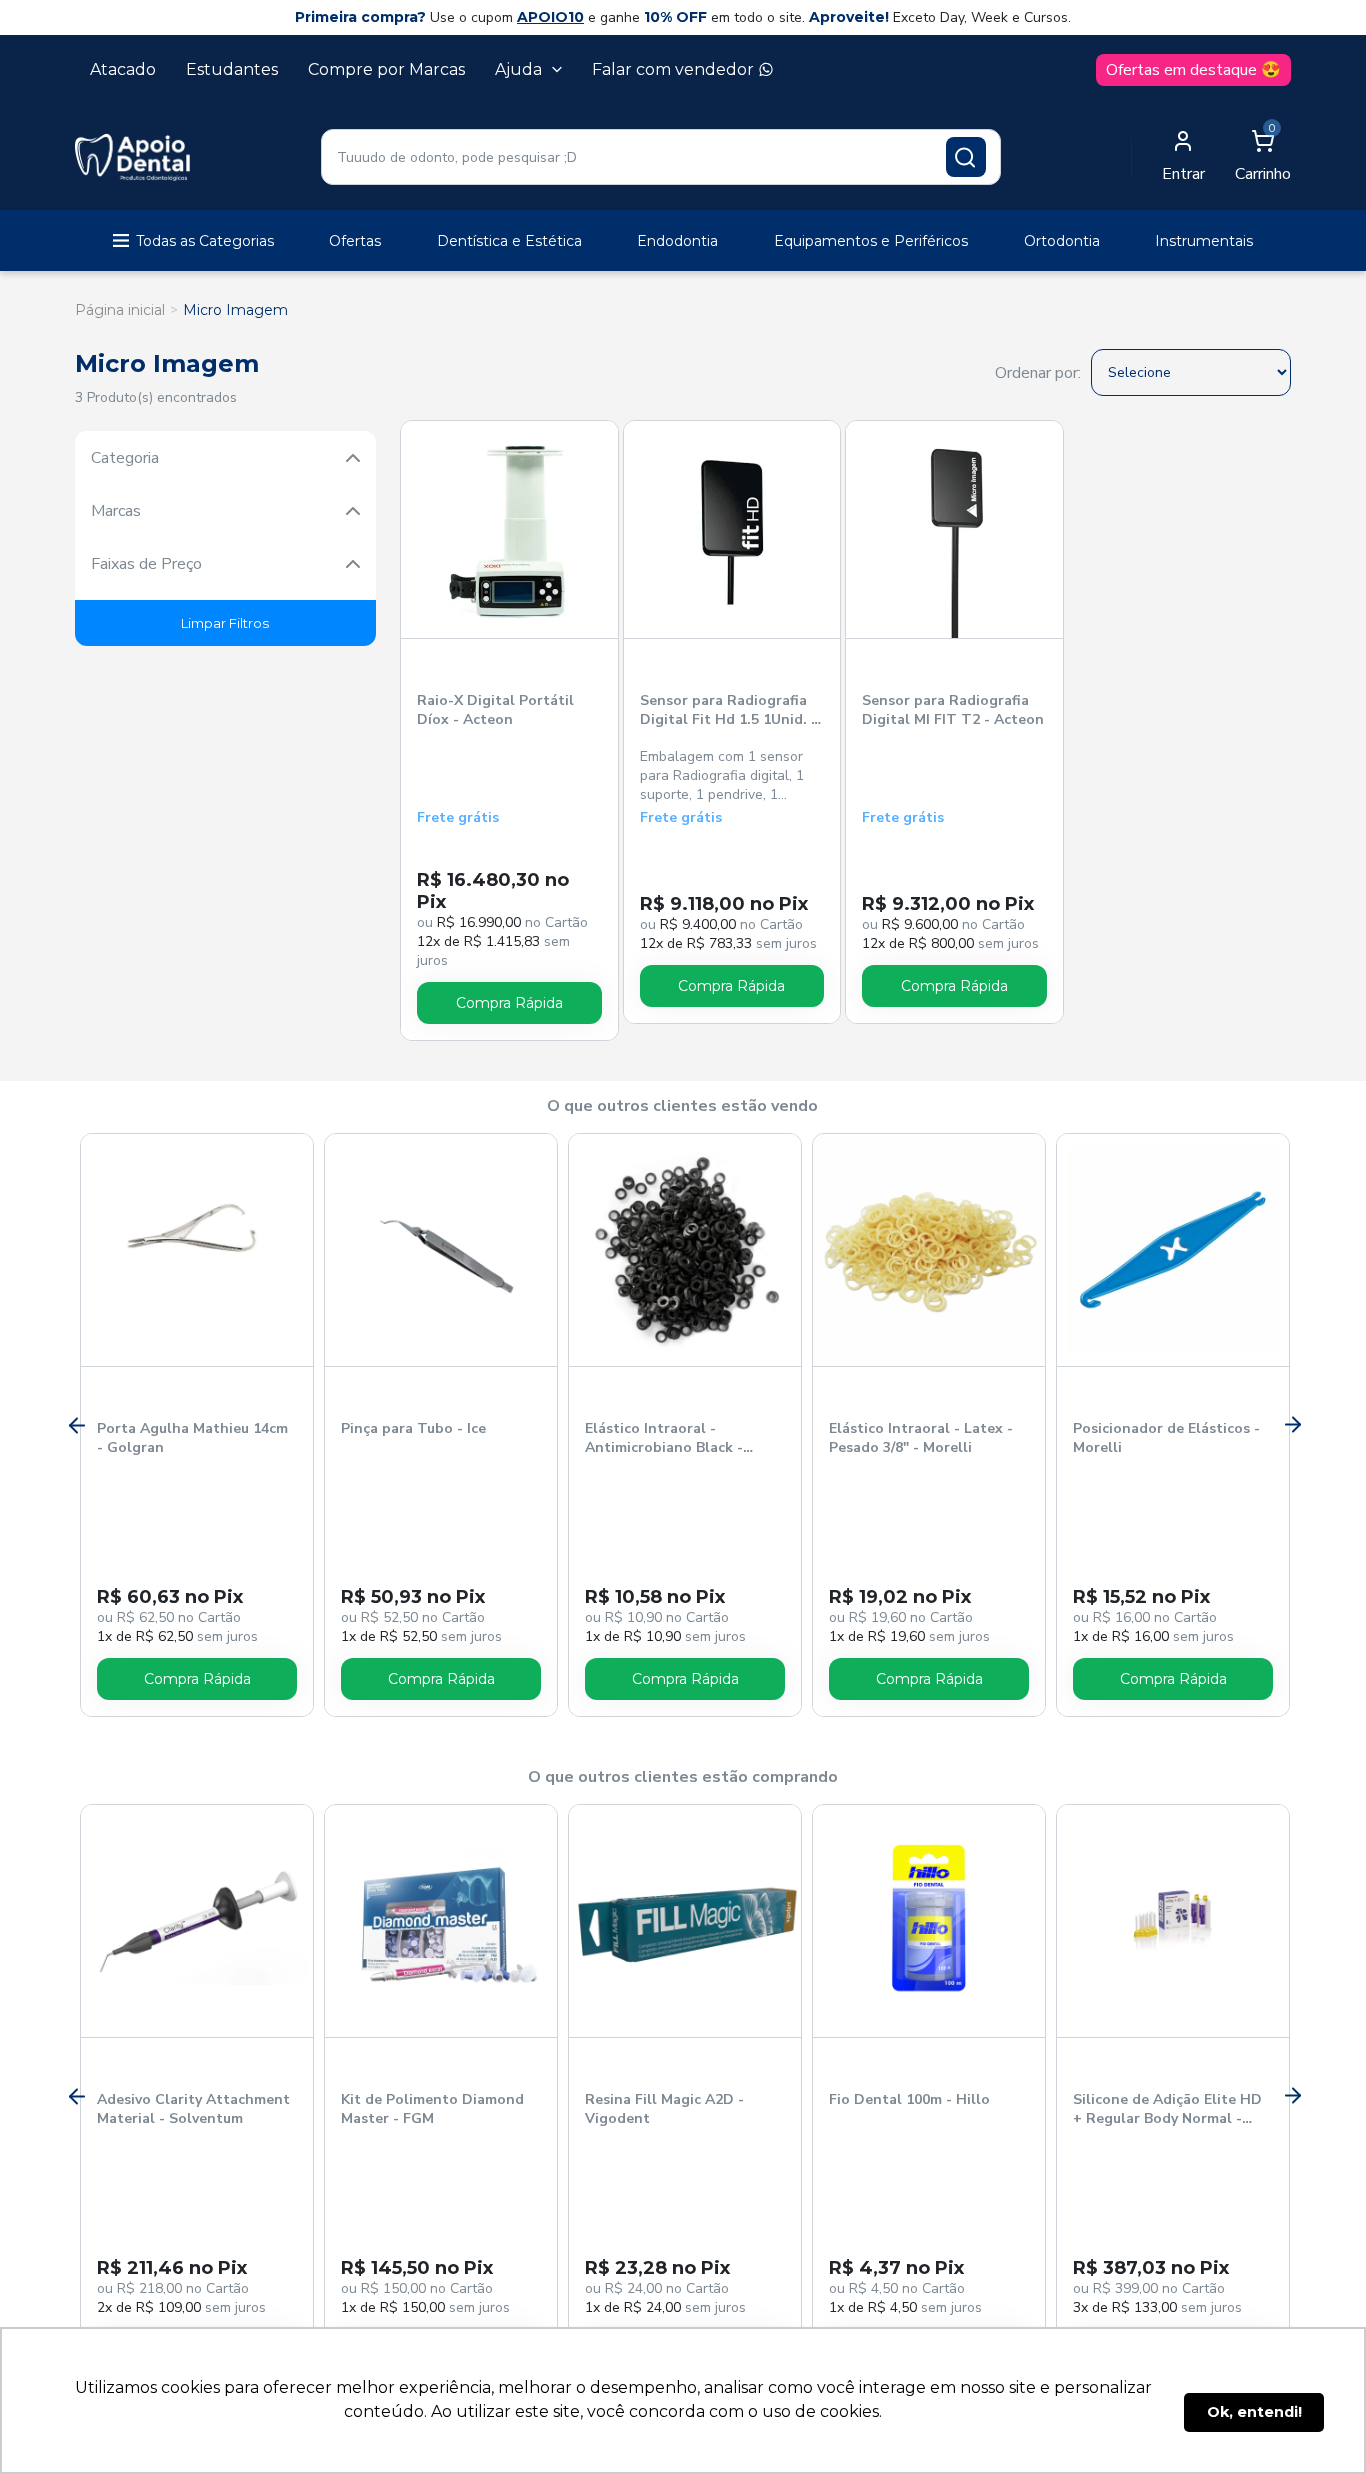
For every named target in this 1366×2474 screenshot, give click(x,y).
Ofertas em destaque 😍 (1193, 70)
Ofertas (355, 241)
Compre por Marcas (386, 69)
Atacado (123, 69)
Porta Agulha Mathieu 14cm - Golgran (192, 1438)
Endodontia (677, 241)
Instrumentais (1204, 241)
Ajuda (518, 69)
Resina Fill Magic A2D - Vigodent (664, 2109)
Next (1291, 1425)
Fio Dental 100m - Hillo (909, 2099)
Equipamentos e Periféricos (871, 241)
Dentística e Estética (509, 241)
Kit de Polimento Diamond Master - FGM (432, 2109)
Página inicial (120, 310)
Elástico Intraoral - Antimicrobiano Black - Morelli (664, 1439)
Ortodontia (1062, 241)
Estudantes (232, 69)
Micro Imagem (235, 310)
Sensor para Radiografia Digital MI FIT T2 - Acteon (953, 710)
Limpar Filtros (225, 623)
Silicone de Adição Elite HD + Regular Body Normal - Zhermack (1167, 2110)
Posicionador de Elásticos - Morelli (1166, 1438)
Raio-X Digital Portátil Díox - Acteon (495, 710)
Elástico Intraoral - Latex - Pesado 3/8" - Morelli (921, 1438)
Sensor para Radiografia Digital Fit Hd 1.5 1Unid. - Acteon (728, 711)
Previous (75, 1425)
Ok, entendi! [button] (1254, 2412)
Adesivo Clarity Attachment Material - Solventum (193, 2109)
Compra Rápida (509, 1003)
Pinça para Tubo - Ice (413, 1428)
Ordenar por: (1038, 373)
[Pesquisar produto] (966, 157)
